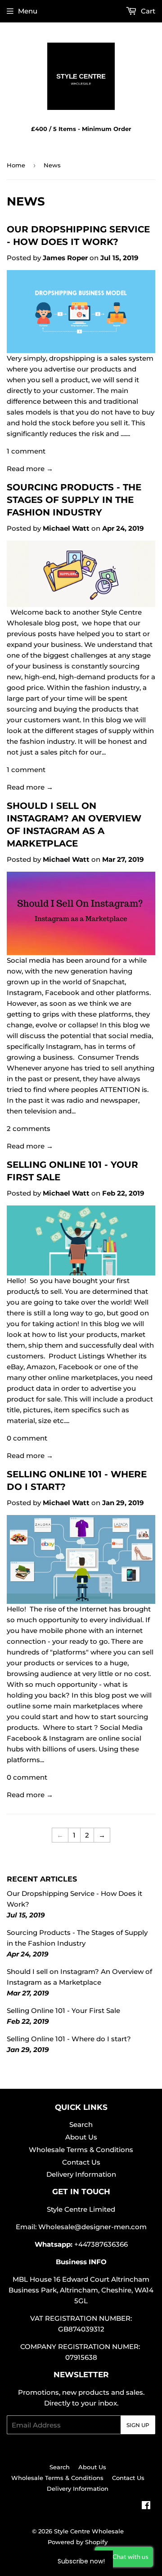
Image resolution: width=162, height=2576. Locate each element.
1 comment (26, 451)
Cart (147, 11)
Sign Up (138, 2425)
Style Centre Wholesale (89, 2531)
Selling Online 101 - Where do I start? (69, 2039)
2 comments (29, 1129)
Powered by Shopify (78, 2542)
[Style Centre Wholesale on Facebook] (146, 2506)
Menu (28, 11)
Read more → (30, 469)
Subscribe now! (81, 2561)
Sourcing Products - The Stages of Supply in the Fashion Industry (74, 500)
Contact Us (81, 2162)
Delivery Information (81, 2174)
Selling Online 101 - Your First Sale (63, 2011)
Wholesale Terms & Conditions (81, 2150)
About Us (81, 2137)
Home (16, 165)
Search (81, 2124)
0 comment (27, 1438)
